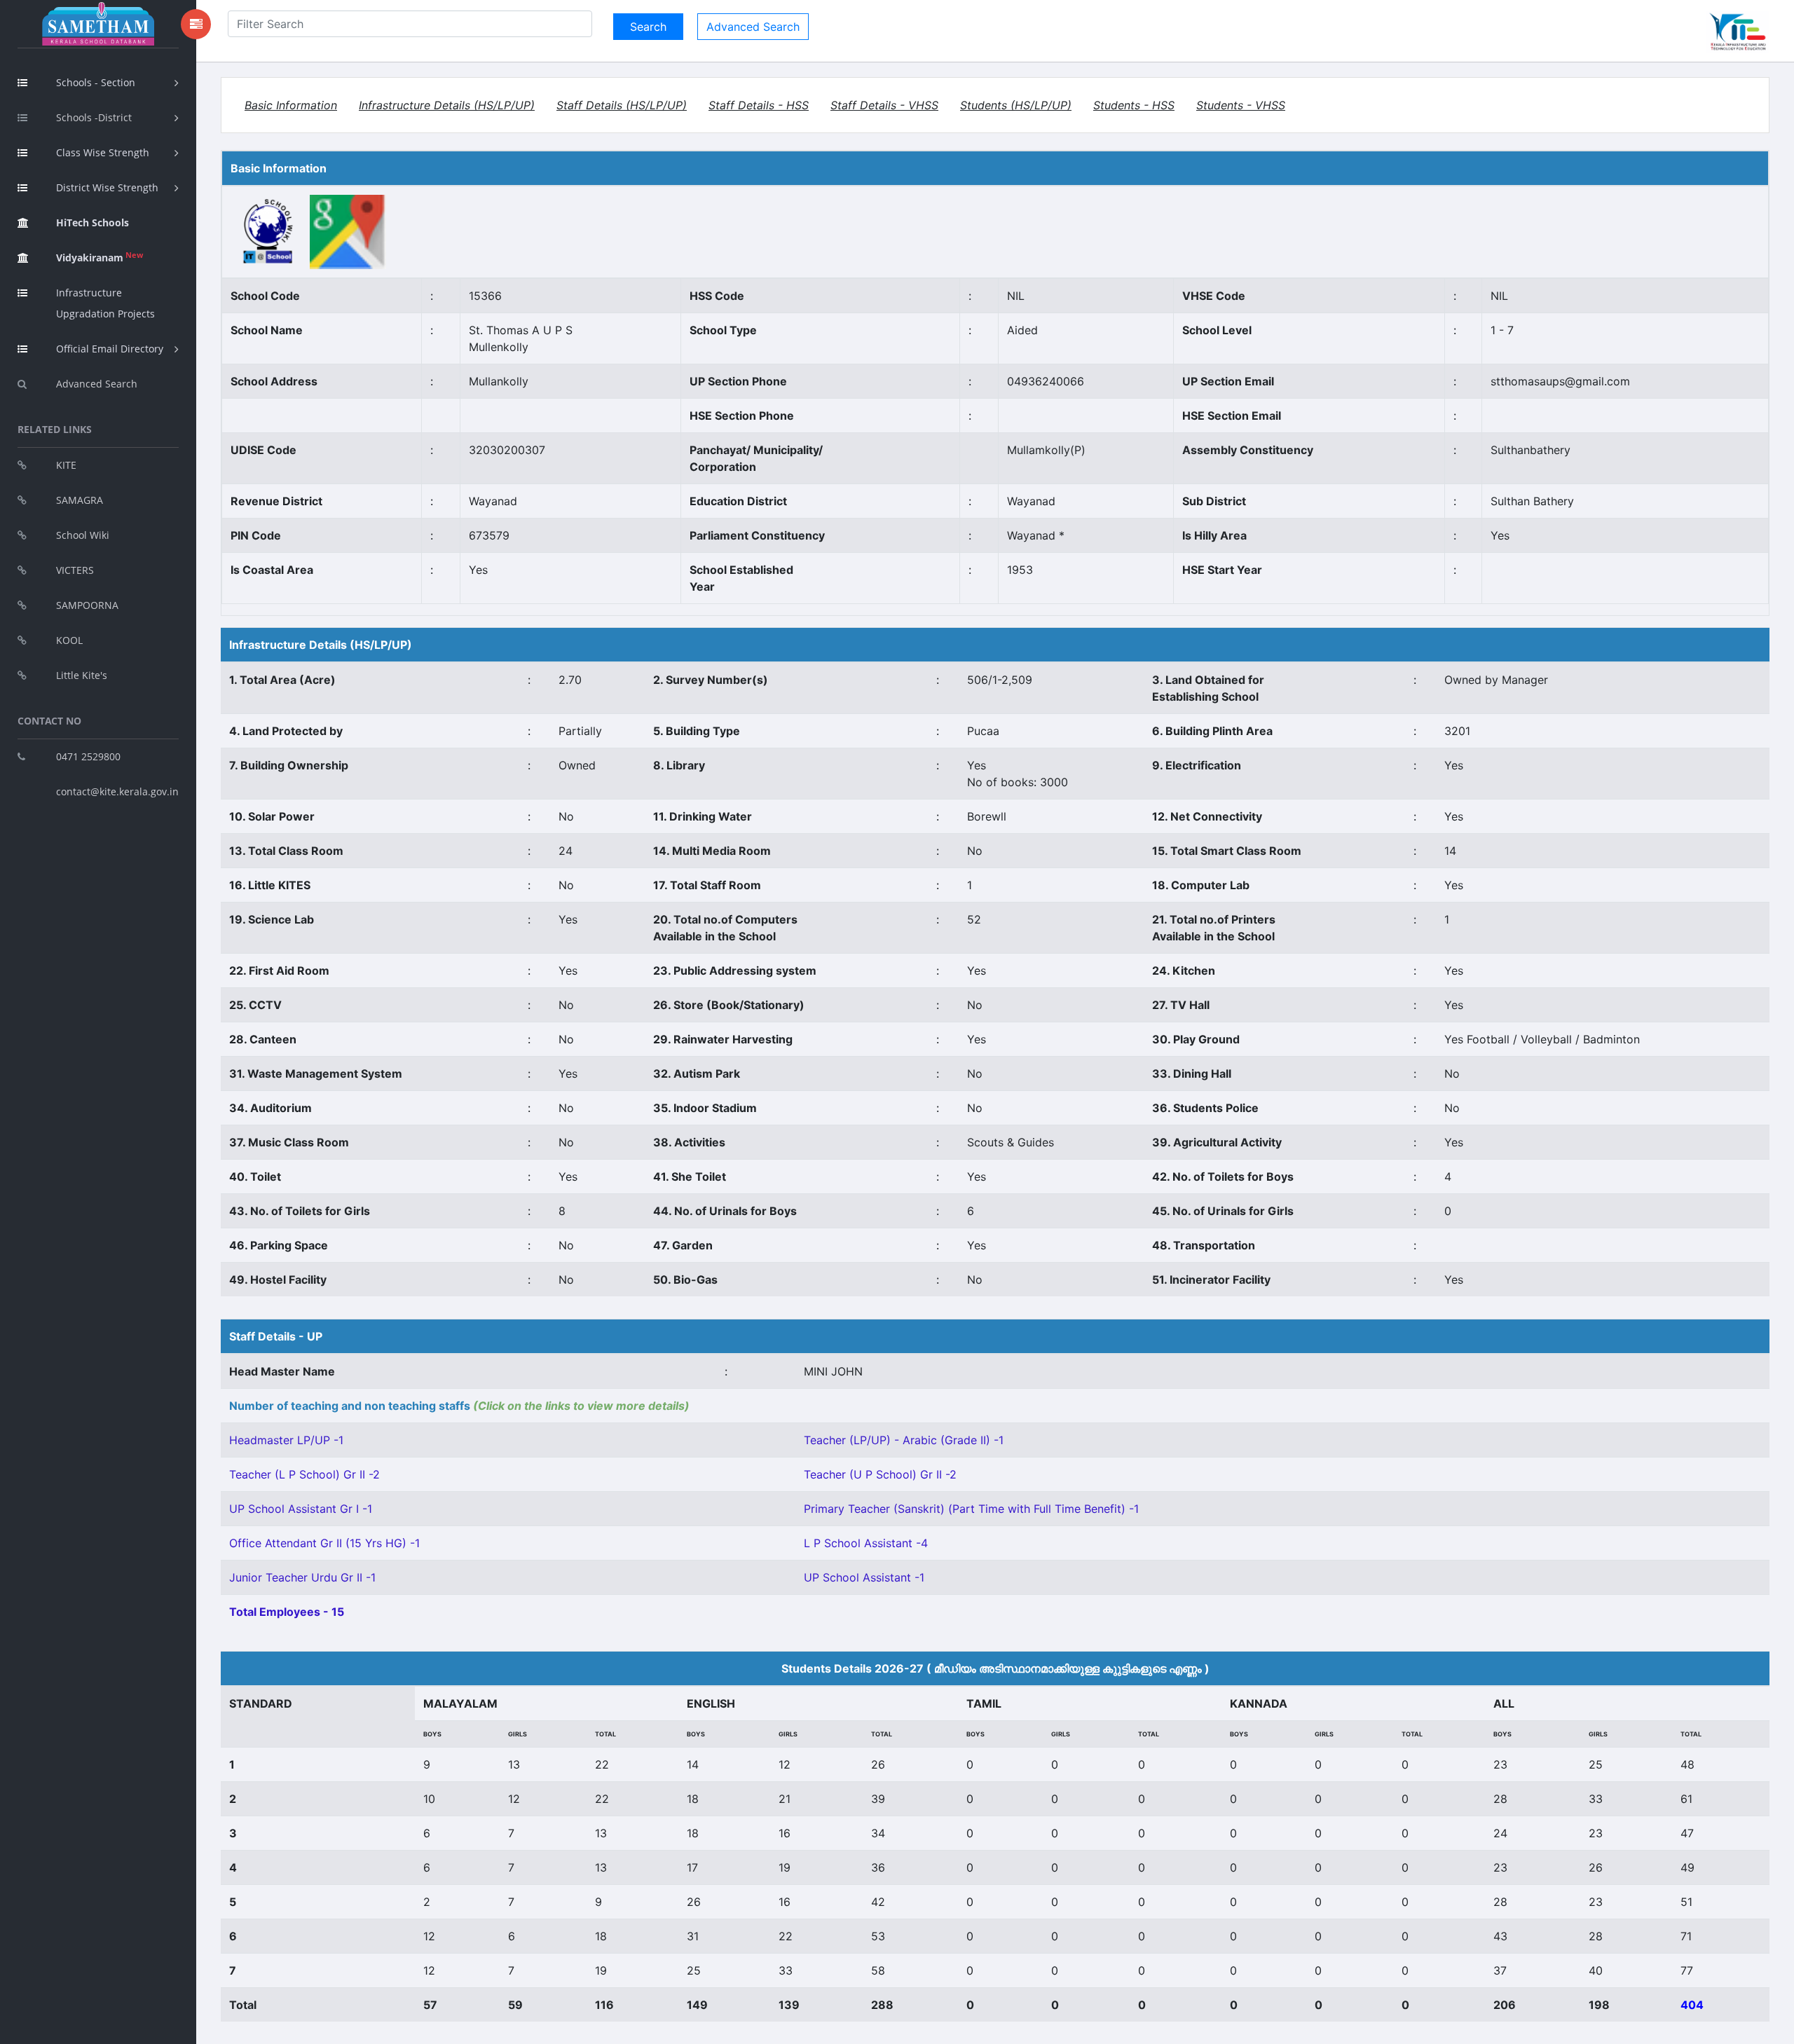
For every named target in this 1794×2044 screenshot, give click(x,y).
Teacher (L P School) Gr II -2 (304, 1474)
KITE (66, 465)
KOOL (69, 640)
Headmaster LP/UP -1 (286, 1440)
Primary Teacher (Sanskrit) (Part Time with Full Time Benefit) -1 (971, 1509)
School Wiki (83, 535)
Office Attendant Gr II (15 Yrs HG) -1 (324, 1543)
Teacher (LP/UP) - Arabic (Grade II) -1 (904, 1440)
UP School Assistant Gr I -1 (301, 1509)
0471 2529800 (88, 756)
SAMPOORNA (87, 605)
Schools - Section (96, 82)
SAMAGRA (80, 500)
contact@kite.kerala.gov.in (117, 791)
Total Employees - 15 (287, 1612)
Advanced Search (97, 384)
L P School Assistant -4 (866, 1543)
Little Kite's (82, 675)
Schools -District (94, 117)
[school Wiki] (269, 231)
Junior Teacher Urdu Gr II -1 (302, 1577)
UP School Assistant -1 (864, 1577)
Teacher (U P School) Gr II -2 (880, 1474)
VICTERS (75, 570)
